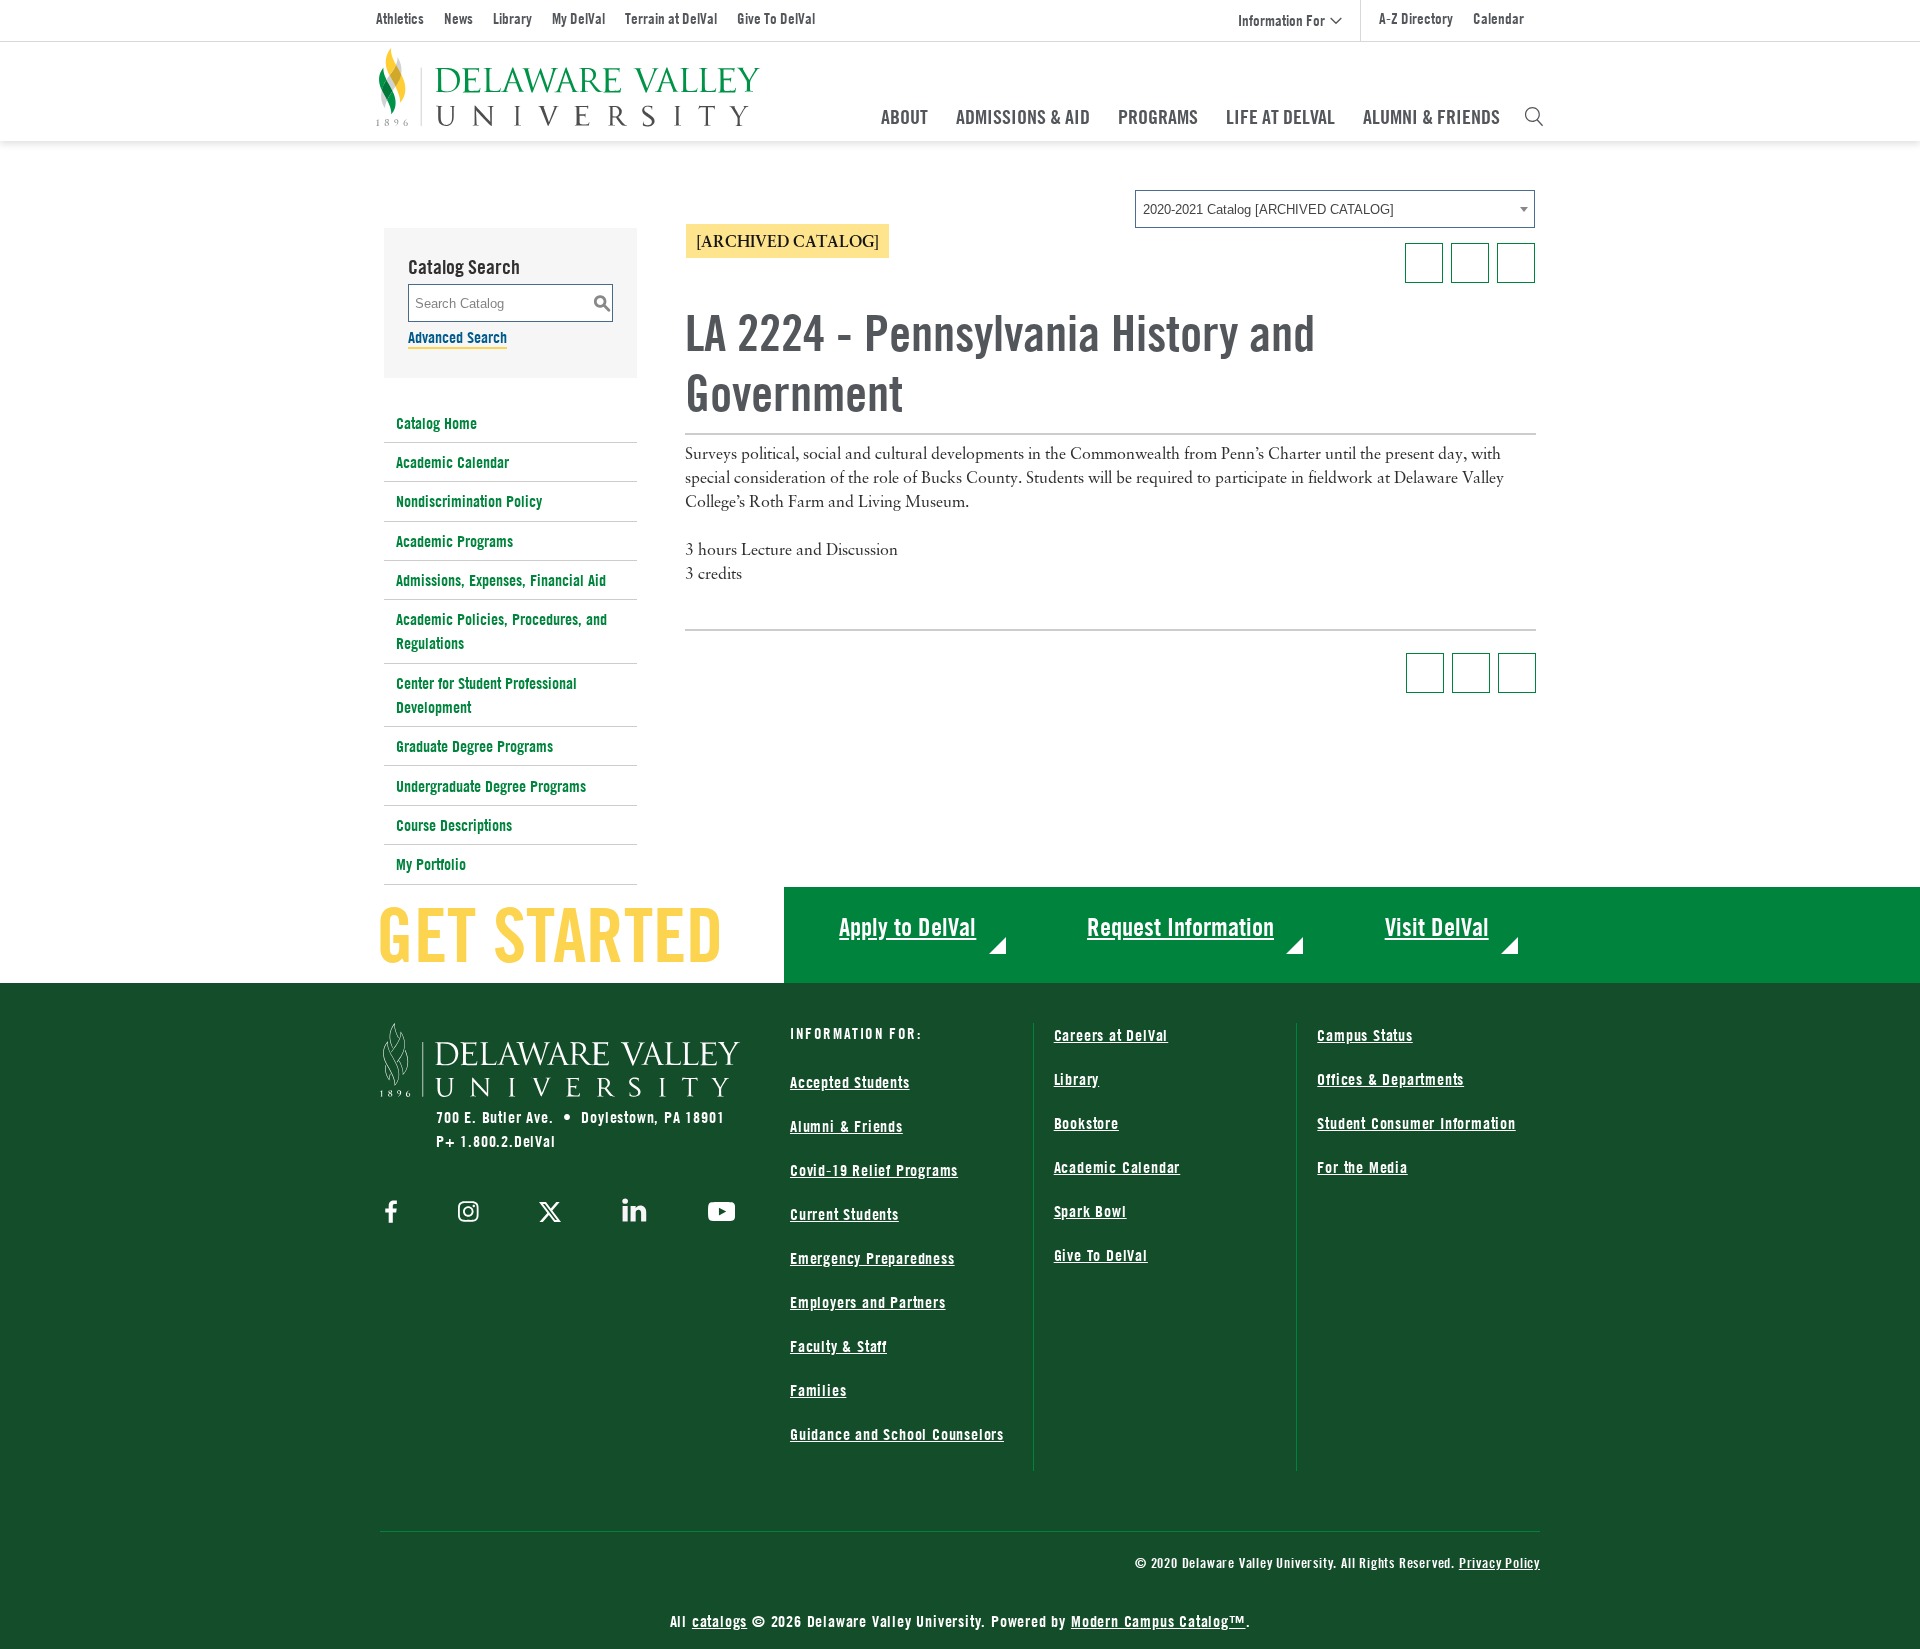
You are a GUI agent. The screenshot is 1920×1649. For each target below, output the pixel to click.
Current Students (844, 1214)
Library (512, 18)
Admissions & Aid (1023, 117)
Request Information (1180, 926)
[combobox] (1335, 209)
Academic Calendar (452, 462)
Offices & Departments (1390, 1079)
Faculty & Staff (838, 1346)
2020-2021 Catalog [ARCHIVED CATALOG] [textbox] (1268, 209)
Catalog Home (436, 423)
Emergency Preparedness (872, 1258)
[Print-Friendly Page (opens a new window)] (1470, 263)
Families (818, 1390)
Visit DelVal (1437, 926)
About (904, 117)
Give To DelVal (776, 18)
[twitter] (550, 1214)
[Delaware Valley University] (568, 87)
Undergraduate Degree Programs (491, 786)
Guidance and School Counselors (897, 1434)
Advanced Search (457, 337)
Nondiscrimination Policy (469, 501)
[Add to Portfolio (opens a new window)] (1424, 263)
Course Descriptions (454, 825)
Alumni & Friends (1431, 117)
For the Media (1362, 1167)
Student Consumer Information (1416, 1123)
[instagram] (468, 1213)
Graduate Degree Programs (474, 746)
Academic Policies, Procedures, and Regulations (501, 631)
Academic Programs (454, 541)
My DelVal (578, 18)
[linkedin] (634, 1214)
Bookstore (1086, 1123)
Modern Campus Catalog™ (1158, 1621)
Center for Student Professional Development (486, 695)
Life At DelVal (1280, 117)
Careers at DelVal (1111, 1035)
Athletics (400, 18)
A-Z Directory (1416, 18)
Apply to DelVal (907, 926)
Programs (1158, 117)
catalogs (719, 1621)
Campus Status (1364, 1035)
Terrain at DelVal (671, 18)
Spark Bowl (1090, 1211)
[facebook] (396, 1213)
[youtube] (716, 1214)
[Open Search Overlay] (1534, 117)
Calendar (1498, 18)
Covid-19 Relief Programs (874, 1170)
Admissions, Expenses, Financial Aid (501, 580)
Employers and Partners (868, 1302)
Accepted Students (850, 1082)
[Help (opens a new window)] (1516, 263)
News (458, 18)
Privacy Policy (1499, 1562)
